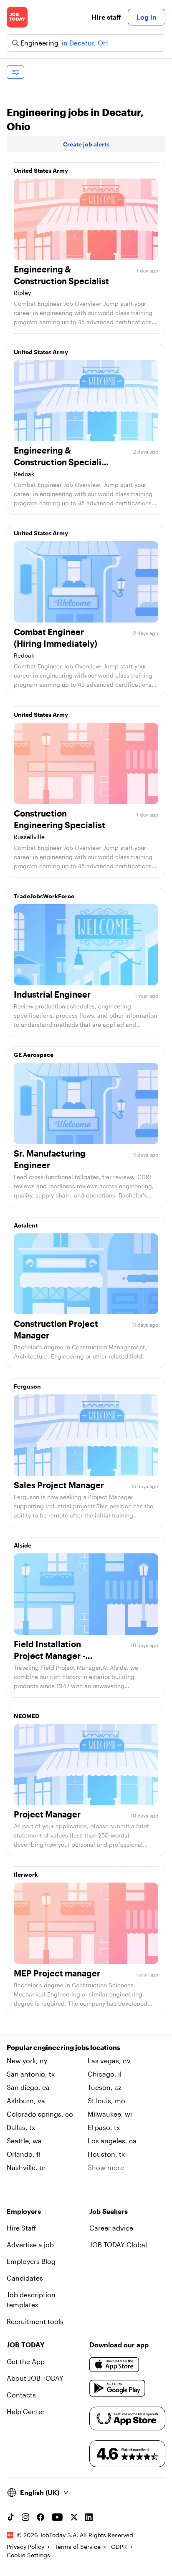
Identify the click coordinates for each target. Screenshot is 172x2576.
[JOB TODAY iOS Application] (114, 2365)
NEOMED (27, 1716)
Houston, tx (106, 2154)
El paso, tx (104, 2127)
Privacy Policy (25, 2547)
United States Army (41, 170)
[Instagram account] (25, 2517)
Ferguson (27, 1386)
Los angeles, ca (112, 2141)
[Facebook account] (40, 2517)
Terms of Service (78, 2547)
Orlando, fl (23, 2154)
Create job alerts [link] (86, 144)
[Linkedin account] (89, 2517)
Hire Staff (21, 2228)
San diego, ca (28, 2087)
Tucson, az (105, 2087)
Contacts (21, 2395)
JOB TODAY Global (118, 2245)
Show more (106, 2167)
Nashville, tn (26, 2167)
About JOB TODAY (35, 2378)
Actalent (26, 1225)
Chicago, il (105, 2074)
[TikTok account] (10, 2517)
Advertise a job (30, 2245)
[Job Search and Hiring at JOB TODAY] (17, 17)
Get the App (26, 2361)
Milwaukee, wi (110, 2114)
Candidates (25, 2278)
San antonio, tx (31, 2074)
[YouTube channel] (57, 2517)
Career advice (111, 2228)
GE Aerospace (34, 1055)
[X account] (74, 2517)
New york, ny (27, 2061)
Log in (147, 17)
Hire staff (106, 17)
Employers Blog (31, 2261)
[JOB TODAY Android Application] (118, 2388)
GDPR (119, 2547)
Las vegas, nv (109, 2061)
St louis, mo (106, 2101)
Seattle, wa (24, 2141)
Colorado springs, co (40, 2114)
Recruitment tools (35, 2321)
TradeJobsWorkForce (44, 896)
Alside (23, 1545)
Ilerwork (26, 1874)
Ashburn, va (26, 2101)
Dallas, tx (21, 2127)
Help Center (26, 2411)
